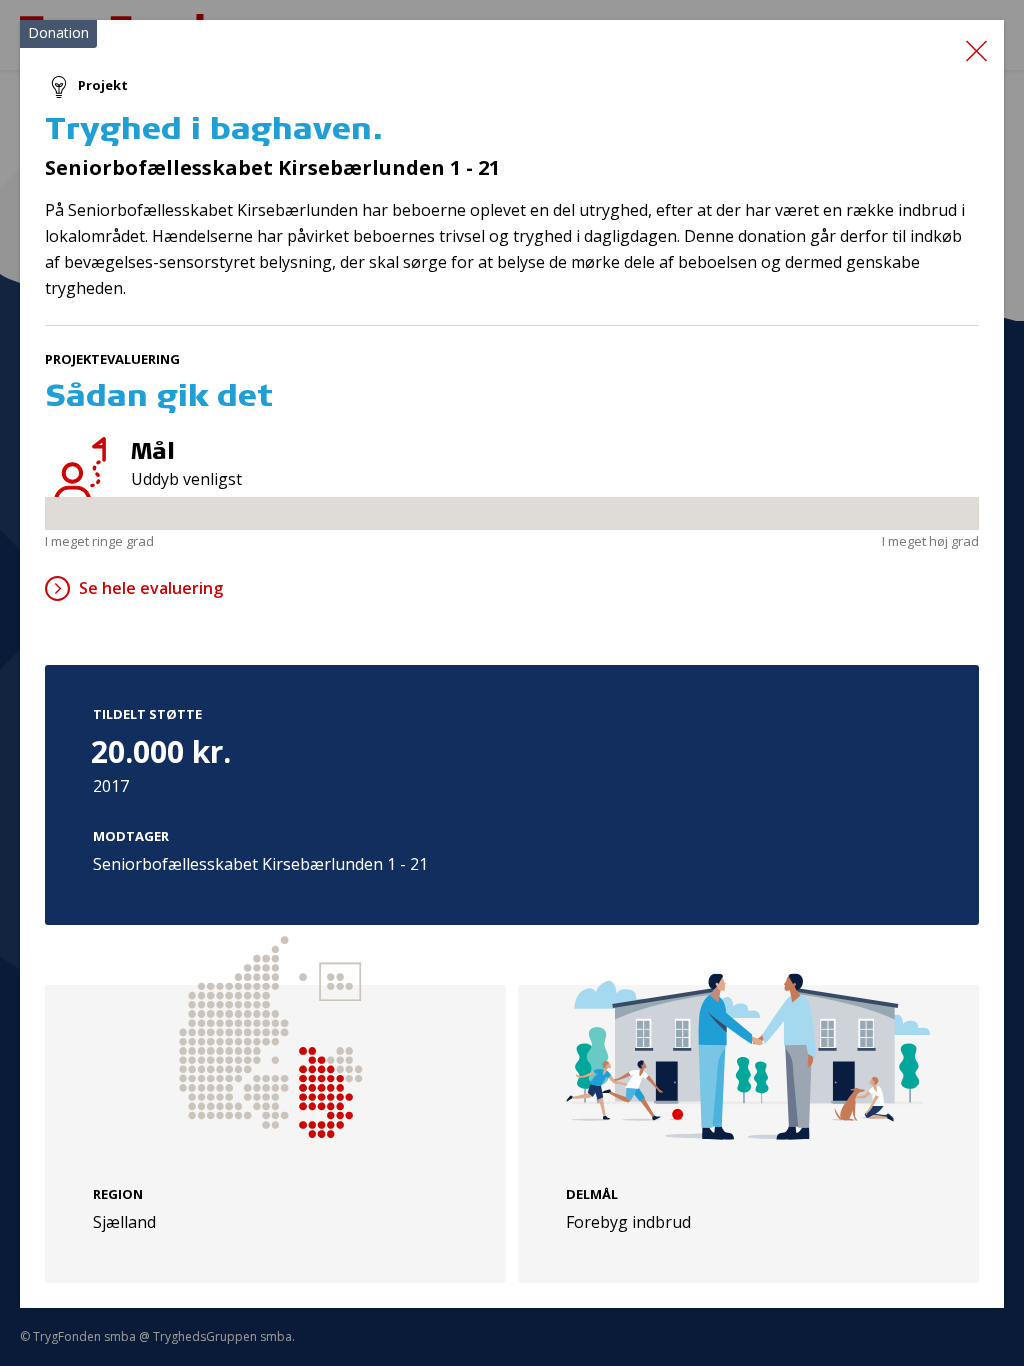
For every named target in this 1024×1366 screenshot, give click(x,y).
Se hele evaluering (151, 588)
